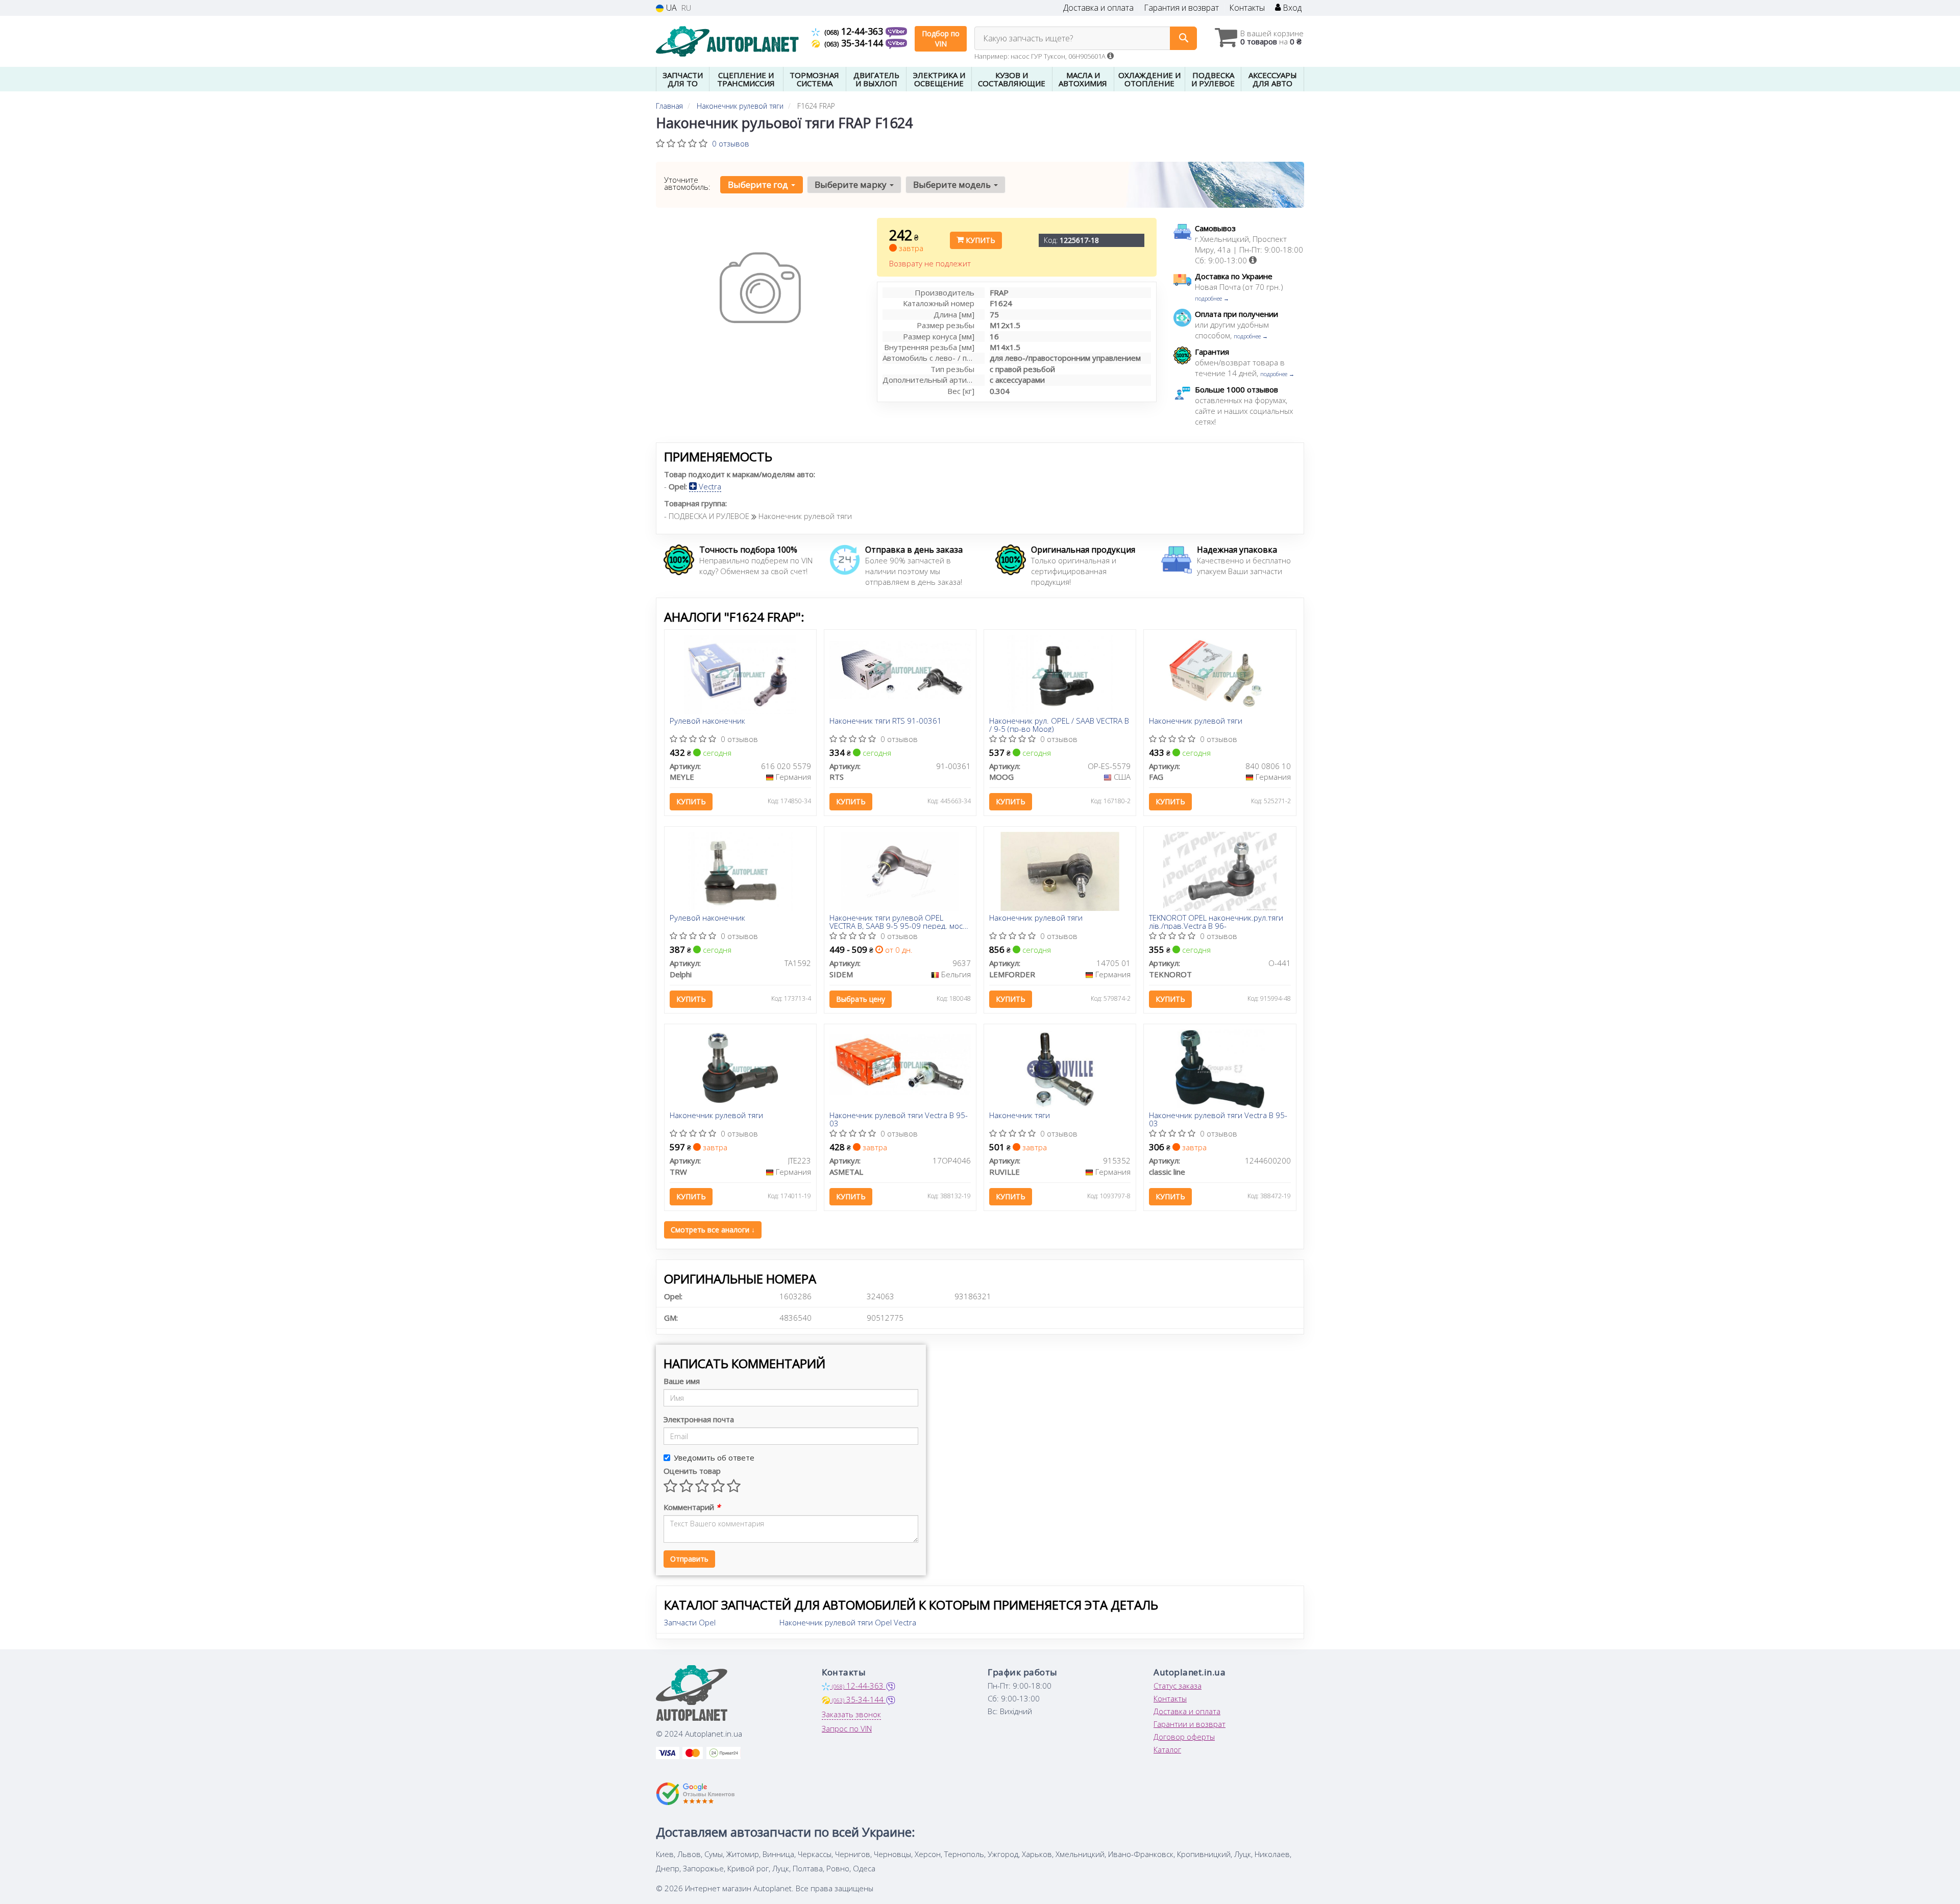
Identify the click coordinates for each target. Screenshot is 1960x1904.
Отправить (689, 1559)
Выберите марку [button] (852, 184)
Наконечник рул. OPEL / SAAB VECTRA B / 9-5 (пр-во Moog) (1059, 724)
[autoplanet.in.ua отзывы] (695, 1794)
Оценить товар (692, 1471)
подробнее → (1212, 298)
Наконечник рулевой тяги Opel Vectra (848, 1622)
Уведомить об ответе (714, 1457)
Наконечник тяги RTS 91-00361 (886, 721)
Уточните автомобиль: (687, 183)
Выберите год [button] (759, 184)
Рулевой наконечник (707, 721)
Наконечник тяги (1020, 1116)
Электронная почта (699, 1419)
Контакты (1247, 8)
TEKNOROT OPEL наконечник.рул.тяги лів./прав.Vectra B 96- (1216, 921)
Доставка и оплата (1098, 8)
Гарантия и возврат (1181, 8)
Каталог (1167, 1749)
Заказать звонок (851, 1714)
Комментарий (692, 1507)
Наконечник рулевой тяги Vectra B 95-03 (899, 1119)
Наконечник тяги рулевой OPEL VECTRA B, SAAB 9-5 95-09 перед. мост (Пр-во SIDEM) (898, 921)
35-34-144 (855, 43)
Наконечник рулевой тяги (1196, 721)
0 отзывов (731, 143)
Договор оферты (1184, 1737)
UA (670, 8)
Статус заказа (1178, 1686)
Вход (1291, 8)
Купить (979, 240)
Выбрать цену (861, 999)
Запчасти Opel (690, 1622)
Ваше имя (682, 1381)
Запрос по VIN (847, 1728)
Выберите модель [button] (953, 184)
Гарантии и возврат (1190, 1724)
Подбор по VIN (941, 39)
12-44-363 (855, 31)
